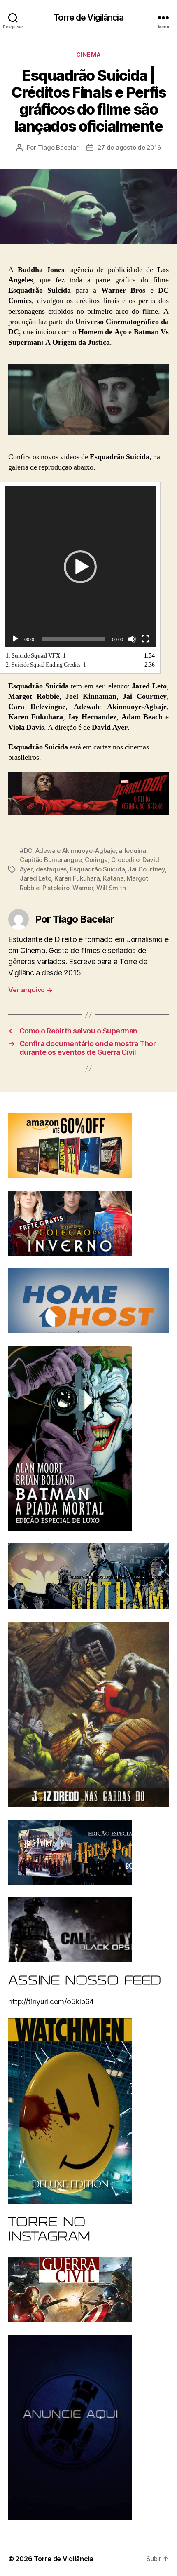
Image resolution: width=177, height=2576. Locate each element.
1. (36, 656)
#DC (26, 851)
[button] (80, 567)
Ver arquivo (30, 990)
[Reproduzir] (15, 639)
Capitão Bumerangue (51, 860)
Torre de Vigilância (88, 18)
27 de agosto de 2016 (129, 147)
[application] (80, 567)
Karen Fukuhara (77, 878)
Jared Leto (35, 878)
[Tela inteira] (145, 639)
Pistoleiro (56, 888)
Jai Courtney (147, 869)
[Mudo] (132, 639)
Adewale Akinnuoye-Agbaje (76, 851)
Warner (83, 888)
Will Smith (111, 888)
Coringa (96, 860)
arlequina (132, 851)
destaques (51, 869)
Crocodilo (125, 860)
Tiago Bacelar (58, 147)
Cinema (88, 55)
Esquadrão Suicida (98, 869)
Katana (113, 878)
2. (46, 665)
